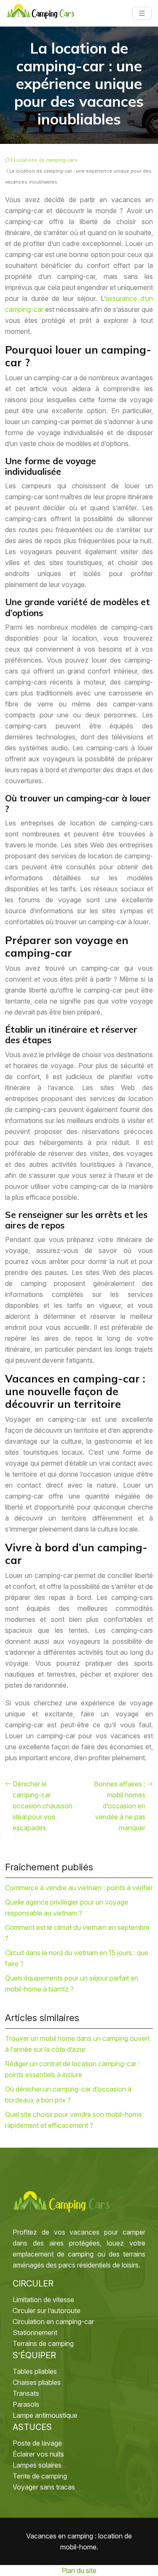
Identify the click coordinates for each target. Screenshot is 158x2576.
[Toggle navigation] (142, 13)
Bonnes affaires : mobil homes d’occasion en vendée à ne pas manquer (120, 1806)
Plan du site (79, 2571)
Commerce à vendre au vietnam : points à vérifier (79, 1888)
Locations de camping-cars (46, 160)
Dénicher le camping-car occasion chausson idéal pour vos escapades (43, 1806)
